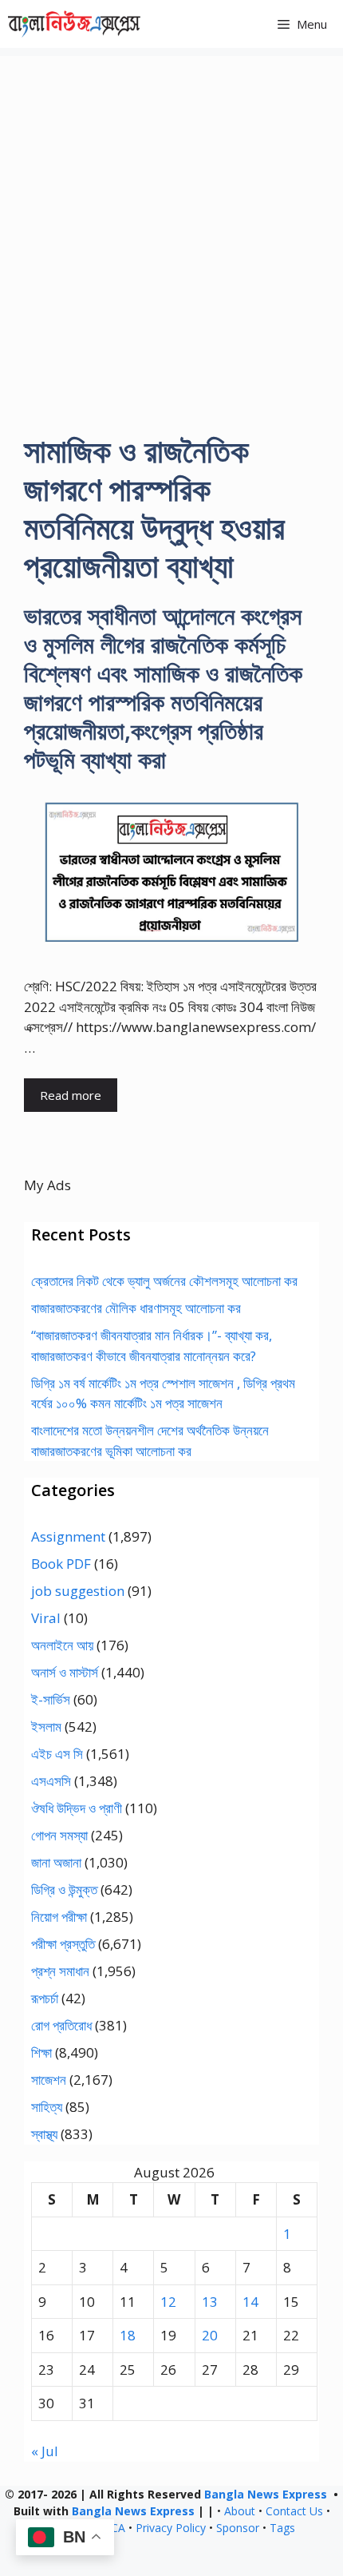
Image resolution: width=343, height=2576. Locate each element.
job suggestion (78, 1591)
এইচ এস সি (57, 1754)
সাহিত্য (47, 2107)
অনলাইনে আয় (62, 1645)
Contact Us (294, 2511)
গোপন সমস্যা (59, 1835)
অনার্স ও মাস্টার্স (65, 1672)
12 (168, 2302)
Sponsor (238, 2528)
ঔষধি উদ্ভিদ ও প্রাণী (77, 1808)
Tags (282, 2528)
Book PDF (61, 1564)
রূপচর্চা (45, 1998)
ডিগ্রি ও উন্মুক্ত (64, 1889)
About (240, 2511)
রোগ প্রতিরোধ (61, 2025)
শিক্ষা (41, 2052)
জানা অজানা (56, 1862)
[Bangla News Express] (74, 24)
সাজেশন (49, 2080)
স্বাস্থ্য (44, 2134)
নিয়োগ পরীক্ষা (59, 1917)
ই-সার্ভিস (51, 1699)
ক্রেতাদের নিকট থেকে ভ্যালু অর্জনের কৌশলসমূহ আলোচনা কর (164, 1281)
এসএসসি (51, 1781)
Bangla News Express (266, 2494)
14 (250, 2302)
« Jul (45, 2451)
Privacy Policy (171, 2528)
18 (128, 2335)
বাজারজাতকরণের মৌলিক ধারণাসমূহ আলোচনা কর (136, 1308)
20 (210, 2335)
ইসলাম (46, 1727)
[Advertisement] (171, 228)
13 (210, 2302)
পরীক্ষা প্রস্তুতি (63, 1944)
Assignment (68, 1536)
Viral (46, 1618)
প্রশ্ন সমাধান (60, 1971)
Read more (71, 1095)
